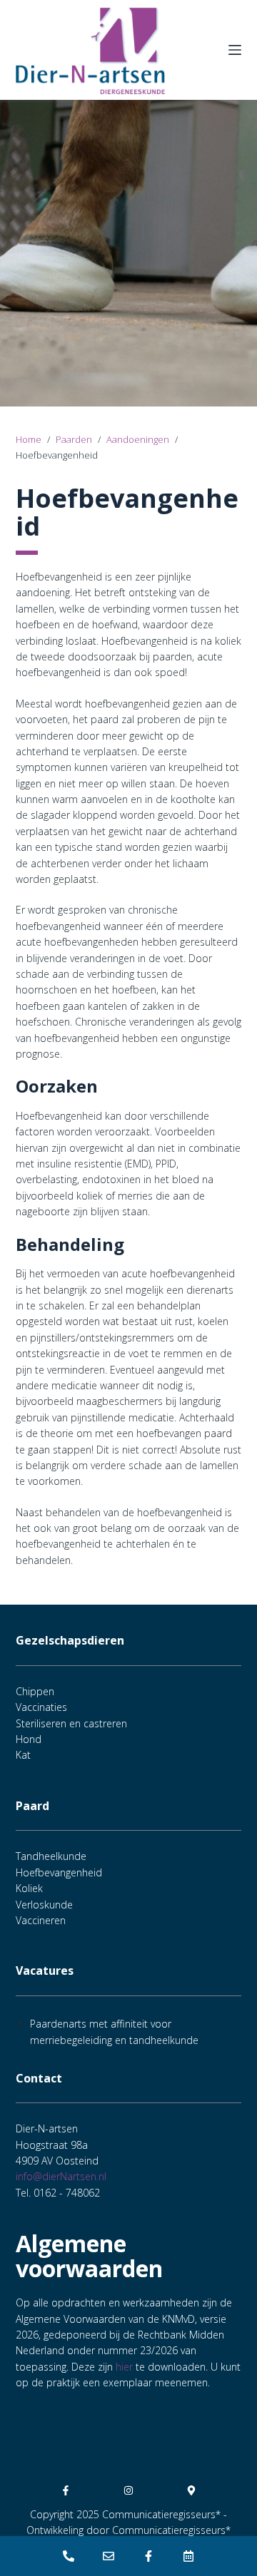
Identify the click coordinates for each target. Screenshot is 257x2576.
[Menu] (235, 50)
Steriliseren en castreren (71, 1723)
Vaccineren (41, 1920)
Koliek (29, 1888)
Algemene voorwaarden (89, 2256)
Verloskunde (44, 1905)
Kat (23, 1755)
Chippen (35, 1691)
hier (124, 2367)
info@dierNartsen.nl (61, 2176)
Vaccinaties (41, 1707)
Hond (29, 1739)
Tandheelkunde (51, 1856)
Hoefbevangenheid (59, 1872)
